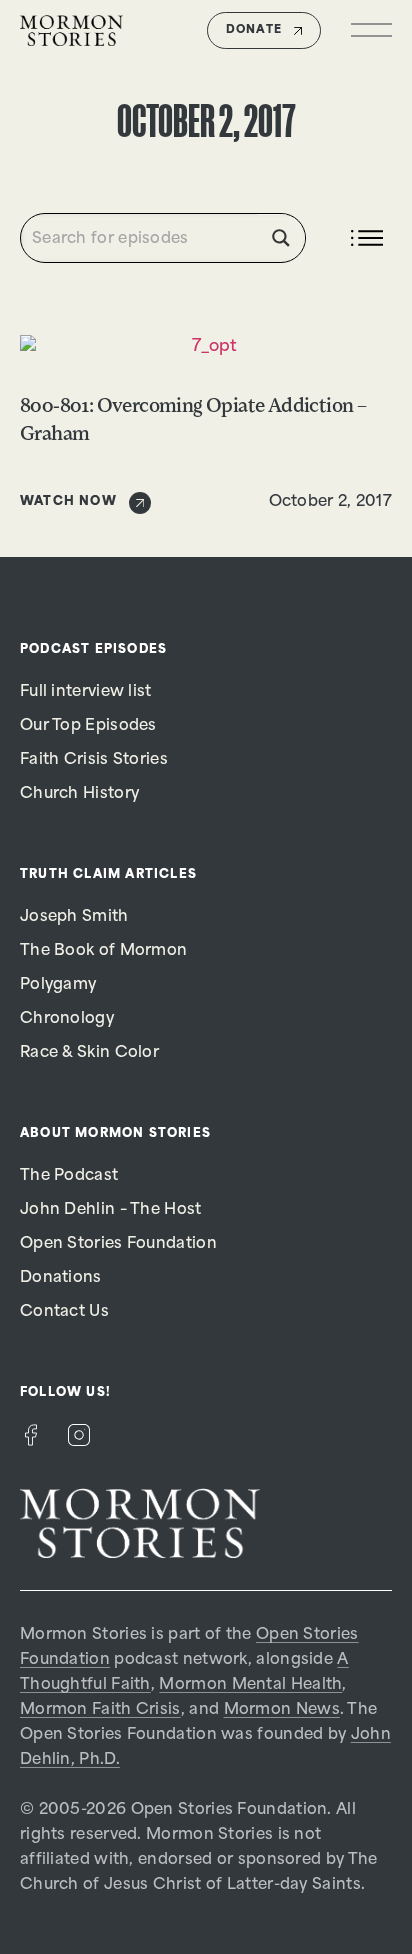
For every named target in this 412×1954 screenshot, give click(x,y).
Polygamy (58, 985)
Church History (79, 794)
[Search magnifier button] (281, 238)
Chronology (67, 1019)
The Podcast (69, 1176)
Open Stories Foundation (118, 1244)
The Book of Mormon (103, 951)
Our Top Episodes (88, 726)
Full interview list (86, 692)
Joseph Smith (74, 917)
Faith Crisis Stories (94, 760)
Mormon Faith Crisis (100, 1710)
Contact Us (64, 1312)
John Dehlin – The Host (111, 1210)
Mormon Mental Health (250, 1685)
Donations (61, 1278)
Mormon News (282, 1710)
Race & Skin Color (89, 1053)
